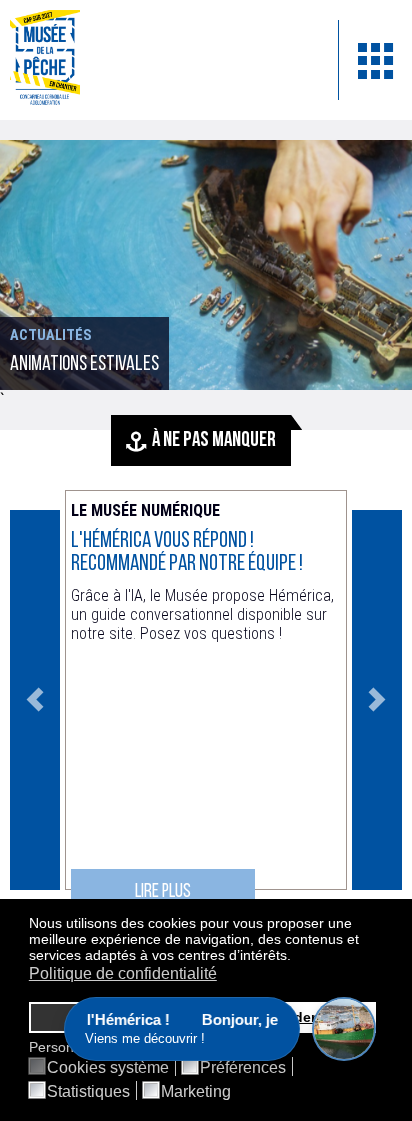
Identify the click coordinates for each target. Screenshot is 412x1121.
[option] (206, 265)
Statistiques (88, 1092)
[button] (296, 957)
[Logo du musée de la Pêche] (159, 60)
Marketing (196, 1092)
